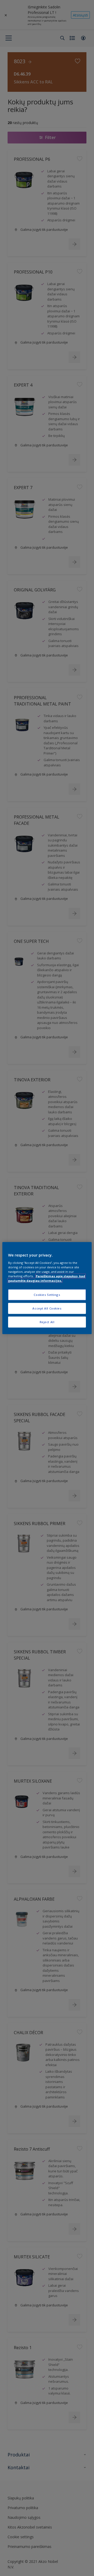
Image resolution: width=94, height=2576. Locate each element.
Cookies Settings (47, 1295)
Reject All (47, 1322)
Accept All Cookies (47, 1308)
